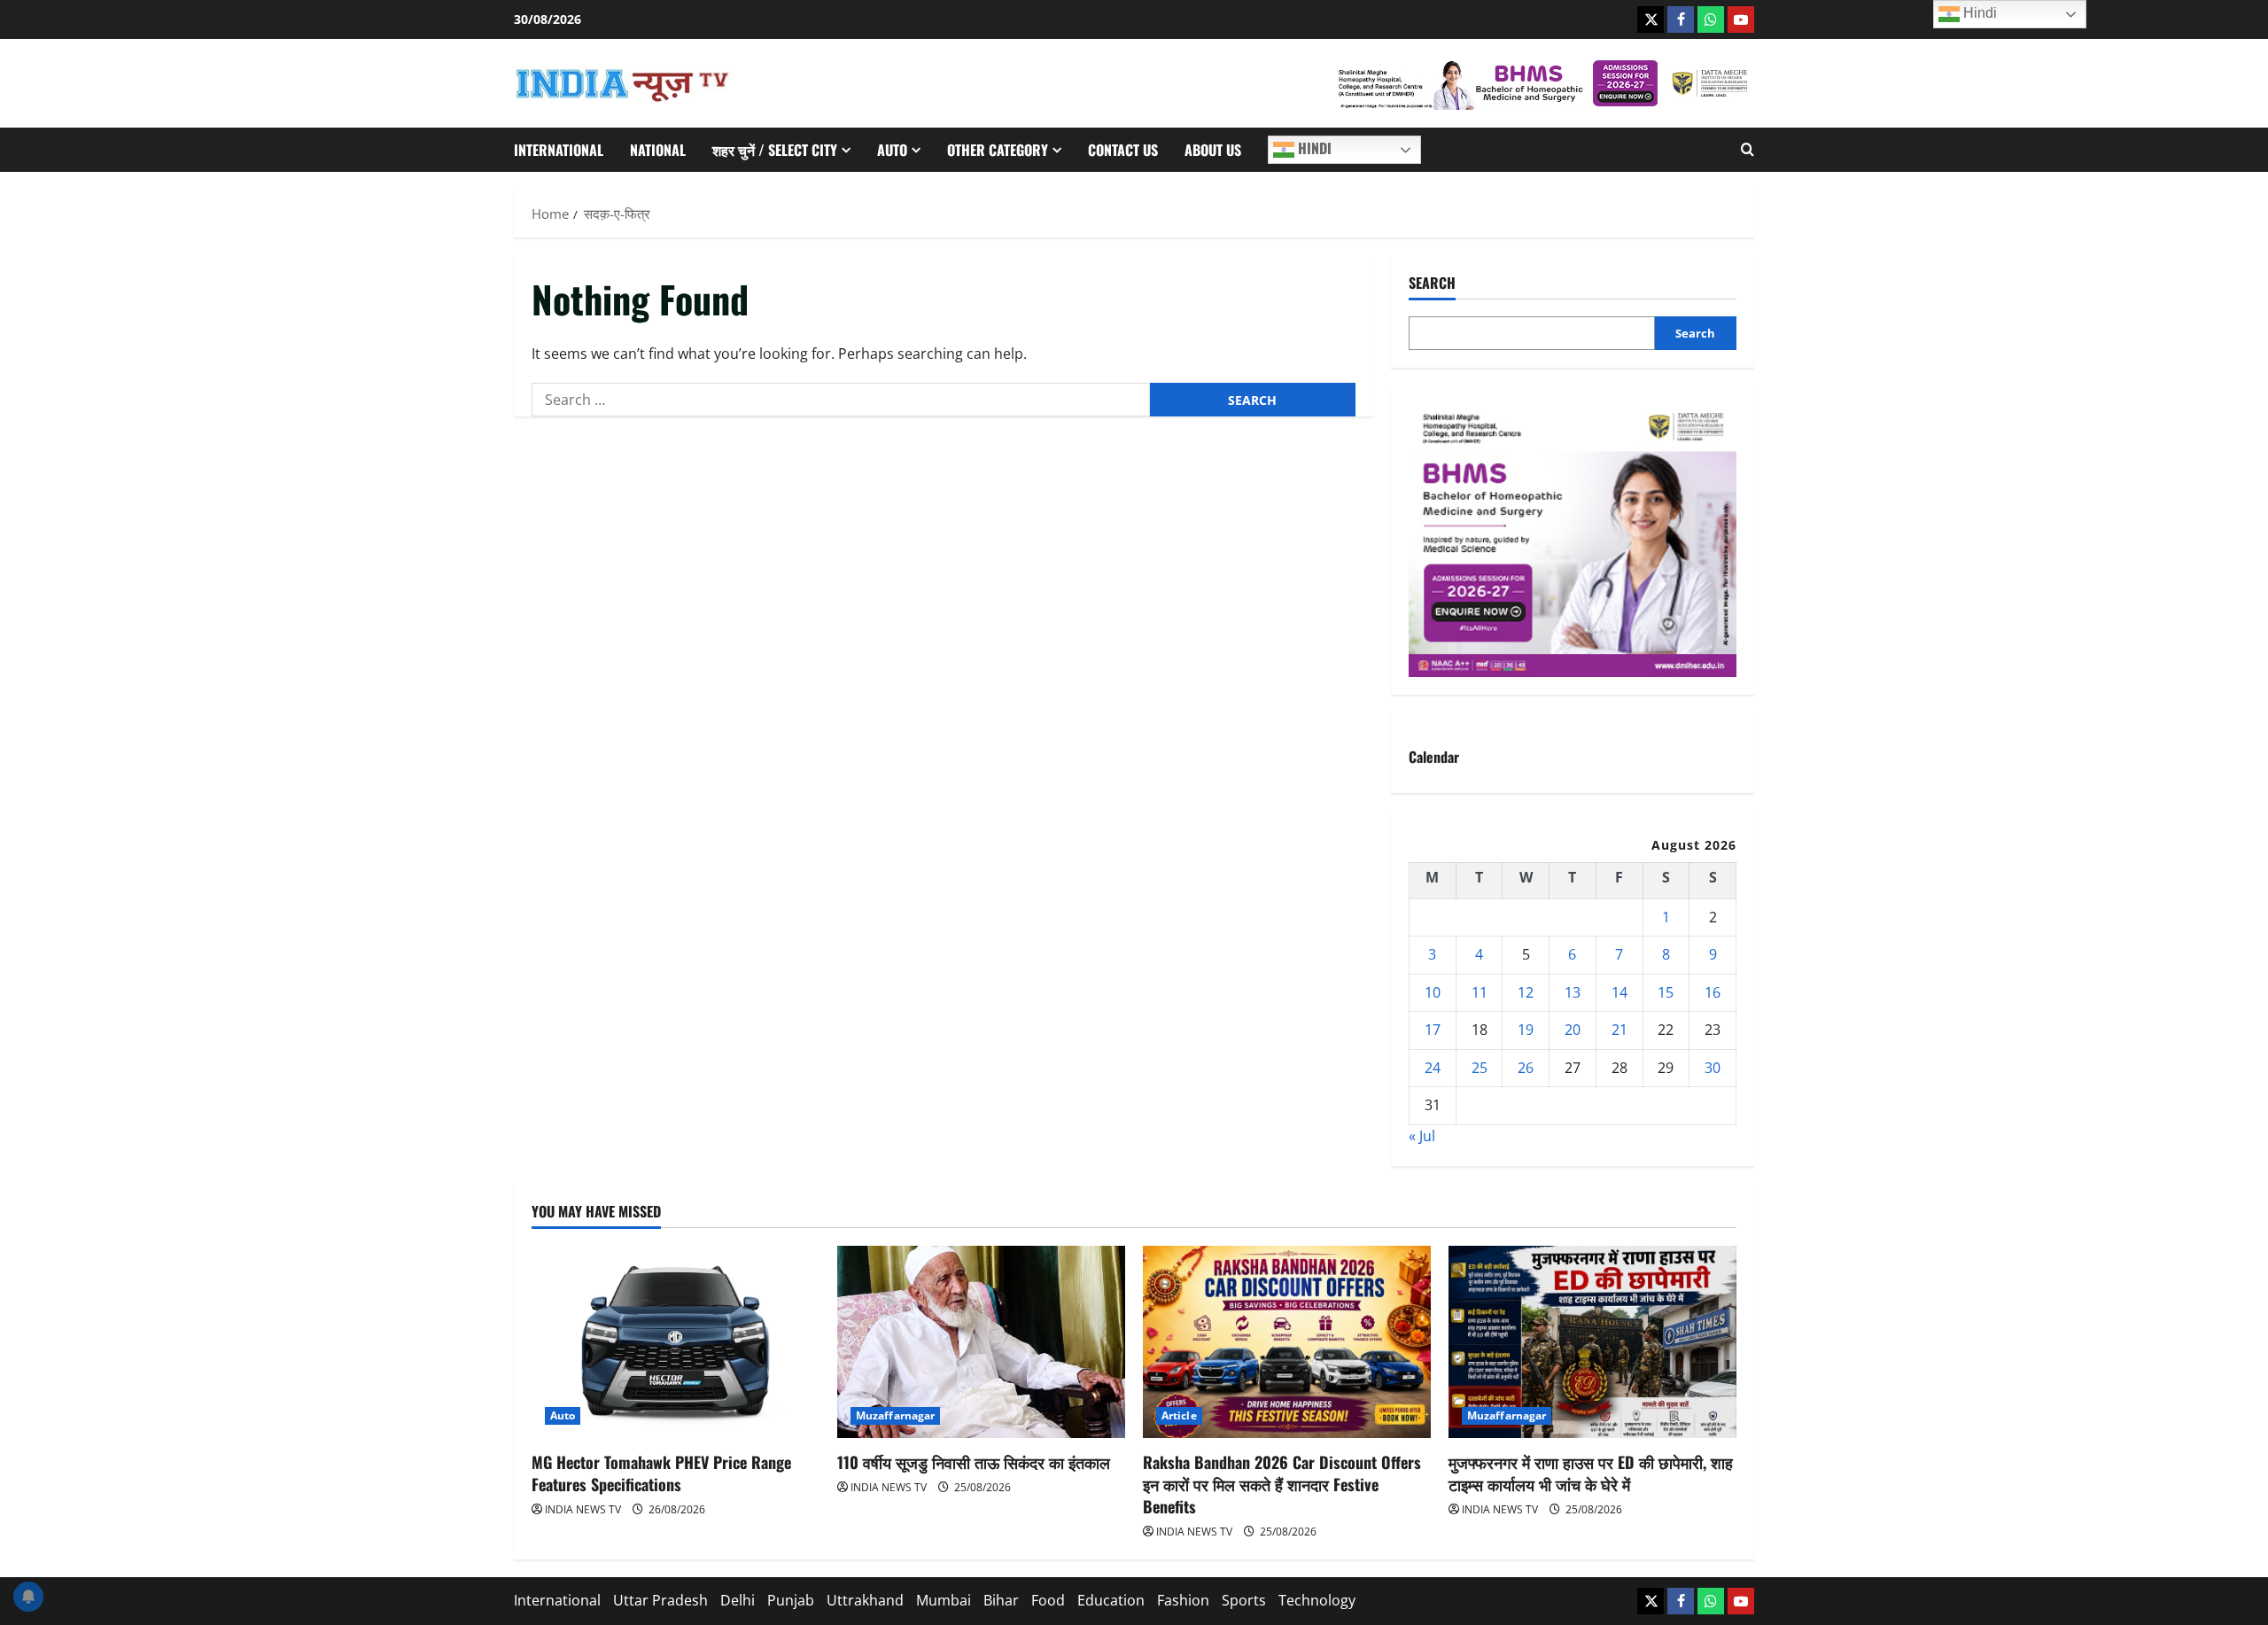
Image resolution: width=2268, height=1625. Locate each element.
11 (1480, 992)
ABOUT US (1213, 150)
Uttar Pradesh (660, 1600)
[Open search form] (1748, 150)
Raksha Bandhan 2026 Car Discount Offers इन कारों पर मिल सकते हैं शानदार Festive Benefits (1282, 1484)
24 (1433, 1068)
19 (1526, 1030)
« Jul (1422, 1136)
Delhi (738, 1600)
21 (1619, 1030)
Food (1048, 1600)
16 (1713, 992)
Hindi (1313, 148)
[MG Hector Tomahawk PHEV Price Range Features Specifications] (676, 1342)
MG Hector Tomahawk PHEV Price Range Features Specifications (661, 1473)
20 (1573, 1030)
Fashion (1183, 1600)
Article (1179, 1415)
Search (1432, 283)
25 (1480, 1068)
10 (1433, 992)
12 (1526, 992)
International (559, 150)
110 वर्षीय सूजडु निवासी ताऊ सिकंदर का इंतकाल (974, 1462)
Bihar (1001, 1600)
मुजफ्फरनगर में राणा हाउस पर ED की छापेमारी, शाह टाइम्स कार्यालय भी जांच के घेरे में (1591, 1473)
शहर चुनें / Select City (775, 150)
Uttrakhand (865, 1600)
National (658, 150)
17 (1433, 1030)
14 (1619, 992)
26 (1526, 1068)
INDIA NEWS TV (583, 1509)
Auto (892, 150)
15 (1666, 992)
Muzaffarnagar (895, 1415)
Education (1111, 1600)
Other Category (998, 150)
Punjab (791, 1600)
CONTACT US (1123, 150)
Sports (1244, 1600)
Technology (1317, 1600)
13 (1573, 992)
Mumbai (944, 1600)
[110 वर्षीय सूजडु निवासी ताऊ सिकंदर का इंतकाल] (981, 1342)
